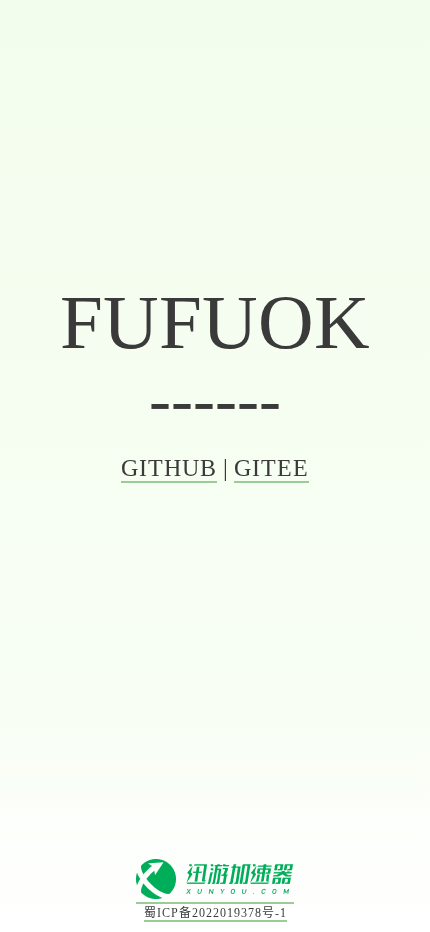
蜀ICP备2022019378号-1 (215, 913)
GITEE (271, 468)
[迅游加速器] (215, 896)
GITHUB (169, 468)
